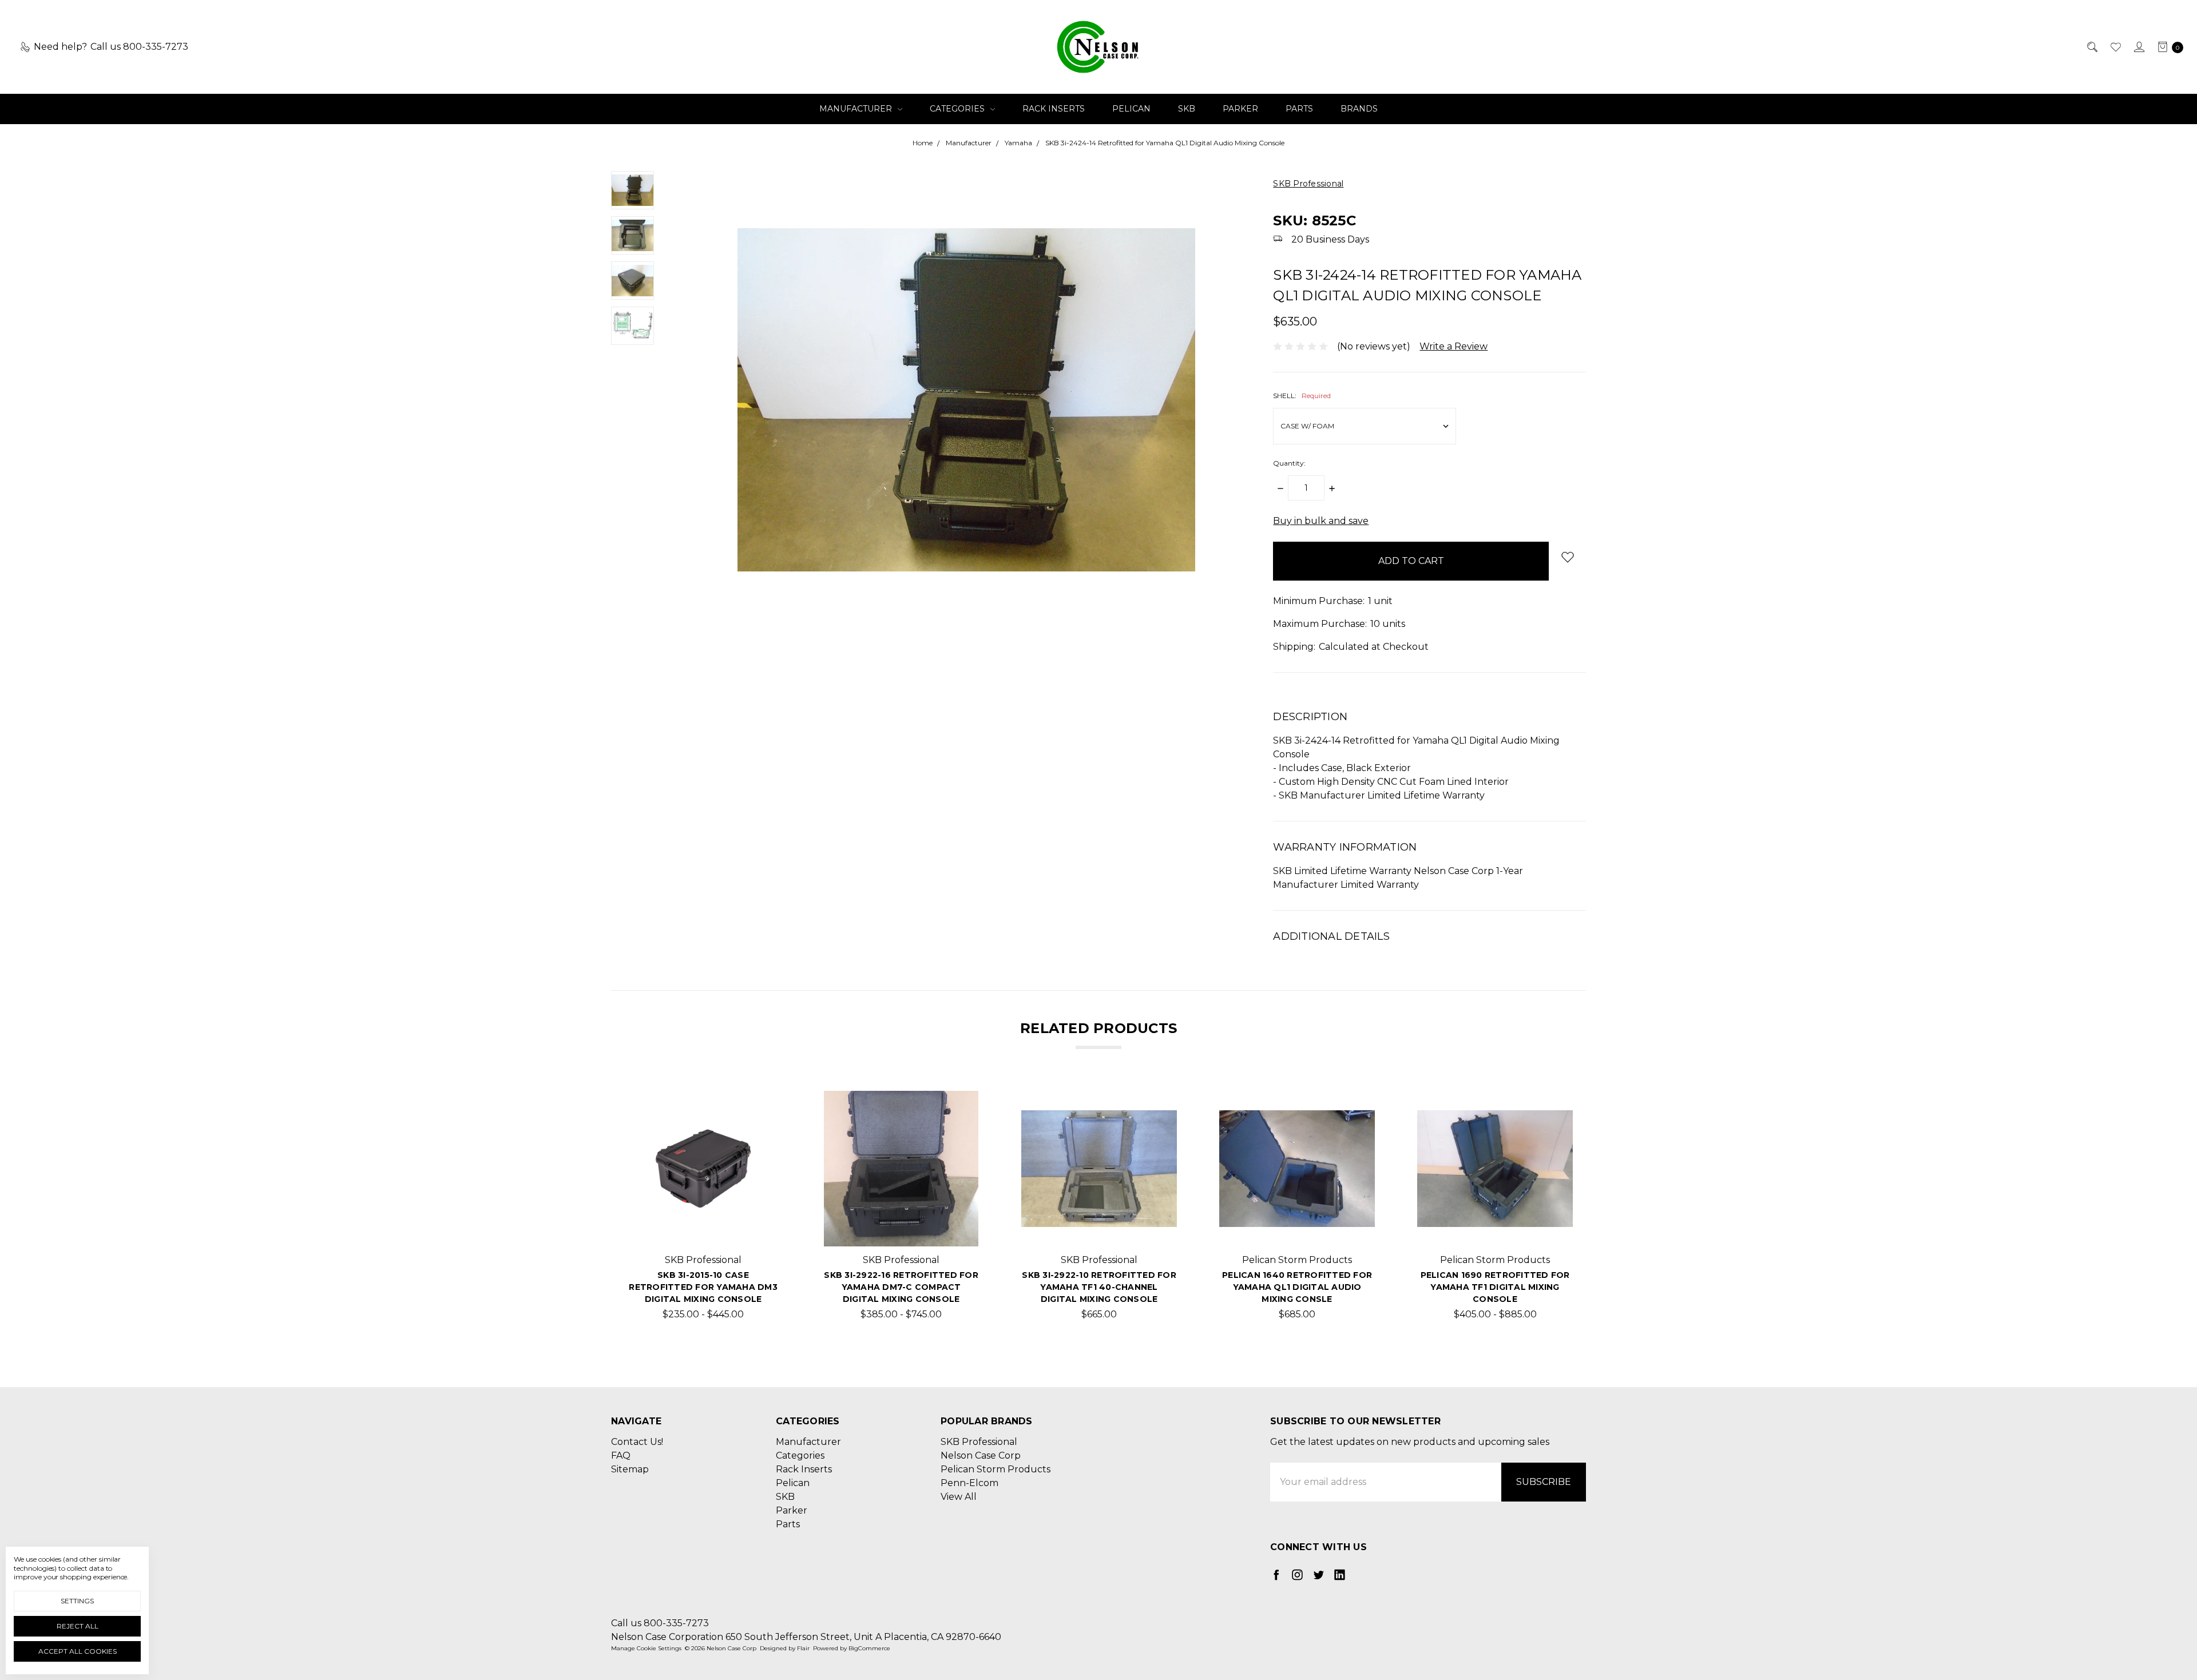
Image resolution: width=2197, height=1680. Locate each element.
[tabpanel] (703, 1210)
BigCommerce (869, 1648)
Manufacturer (857, 109)
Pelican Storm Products (996, 1469)
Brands (1359, 109)
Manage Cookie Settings (646, 1648)
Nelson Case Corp (981, 1455)
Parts (1299, 109)
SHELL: (1302, 396)
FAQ (621, 1455)
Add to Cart (1099, 1228)
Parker (1240, 109)
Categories (958, 109)
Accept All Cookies (78, 1651)
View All (959, 1497)
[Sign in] (2138, 47)
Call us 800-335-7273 (660, 1623)
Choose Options (703, 1228)
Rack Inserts (1054, 109)
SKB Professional (979, 1442)
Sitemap (630, 1469)
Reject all (78, 1626)
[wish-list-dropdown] (1567, 557)
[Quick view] (763, 1109)
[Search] (2091, 47)
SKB (1187, 109)
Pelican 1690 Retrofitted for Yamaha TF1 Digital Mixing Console (1495, 1287)
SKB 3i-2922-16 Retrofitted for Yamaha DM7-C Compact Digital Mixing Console (901, 1287)
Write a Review (1454, 346)
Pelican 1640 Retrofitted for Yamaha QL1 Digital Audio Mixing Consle (1297, 1287)
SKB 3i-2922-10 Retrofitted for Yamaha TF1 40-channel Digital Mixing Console (1099, 1287)
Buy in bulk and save (1321, 521)
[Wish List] (2115, 47)
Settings (77, 1601)
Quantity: (1289, 463)
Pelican (1131, 109)
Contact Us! (637, 1442)
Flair (803, 1648)
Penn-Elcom (969, 1483)
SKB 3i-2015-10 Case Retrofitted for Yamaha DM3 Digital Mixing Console (703, 1287)
